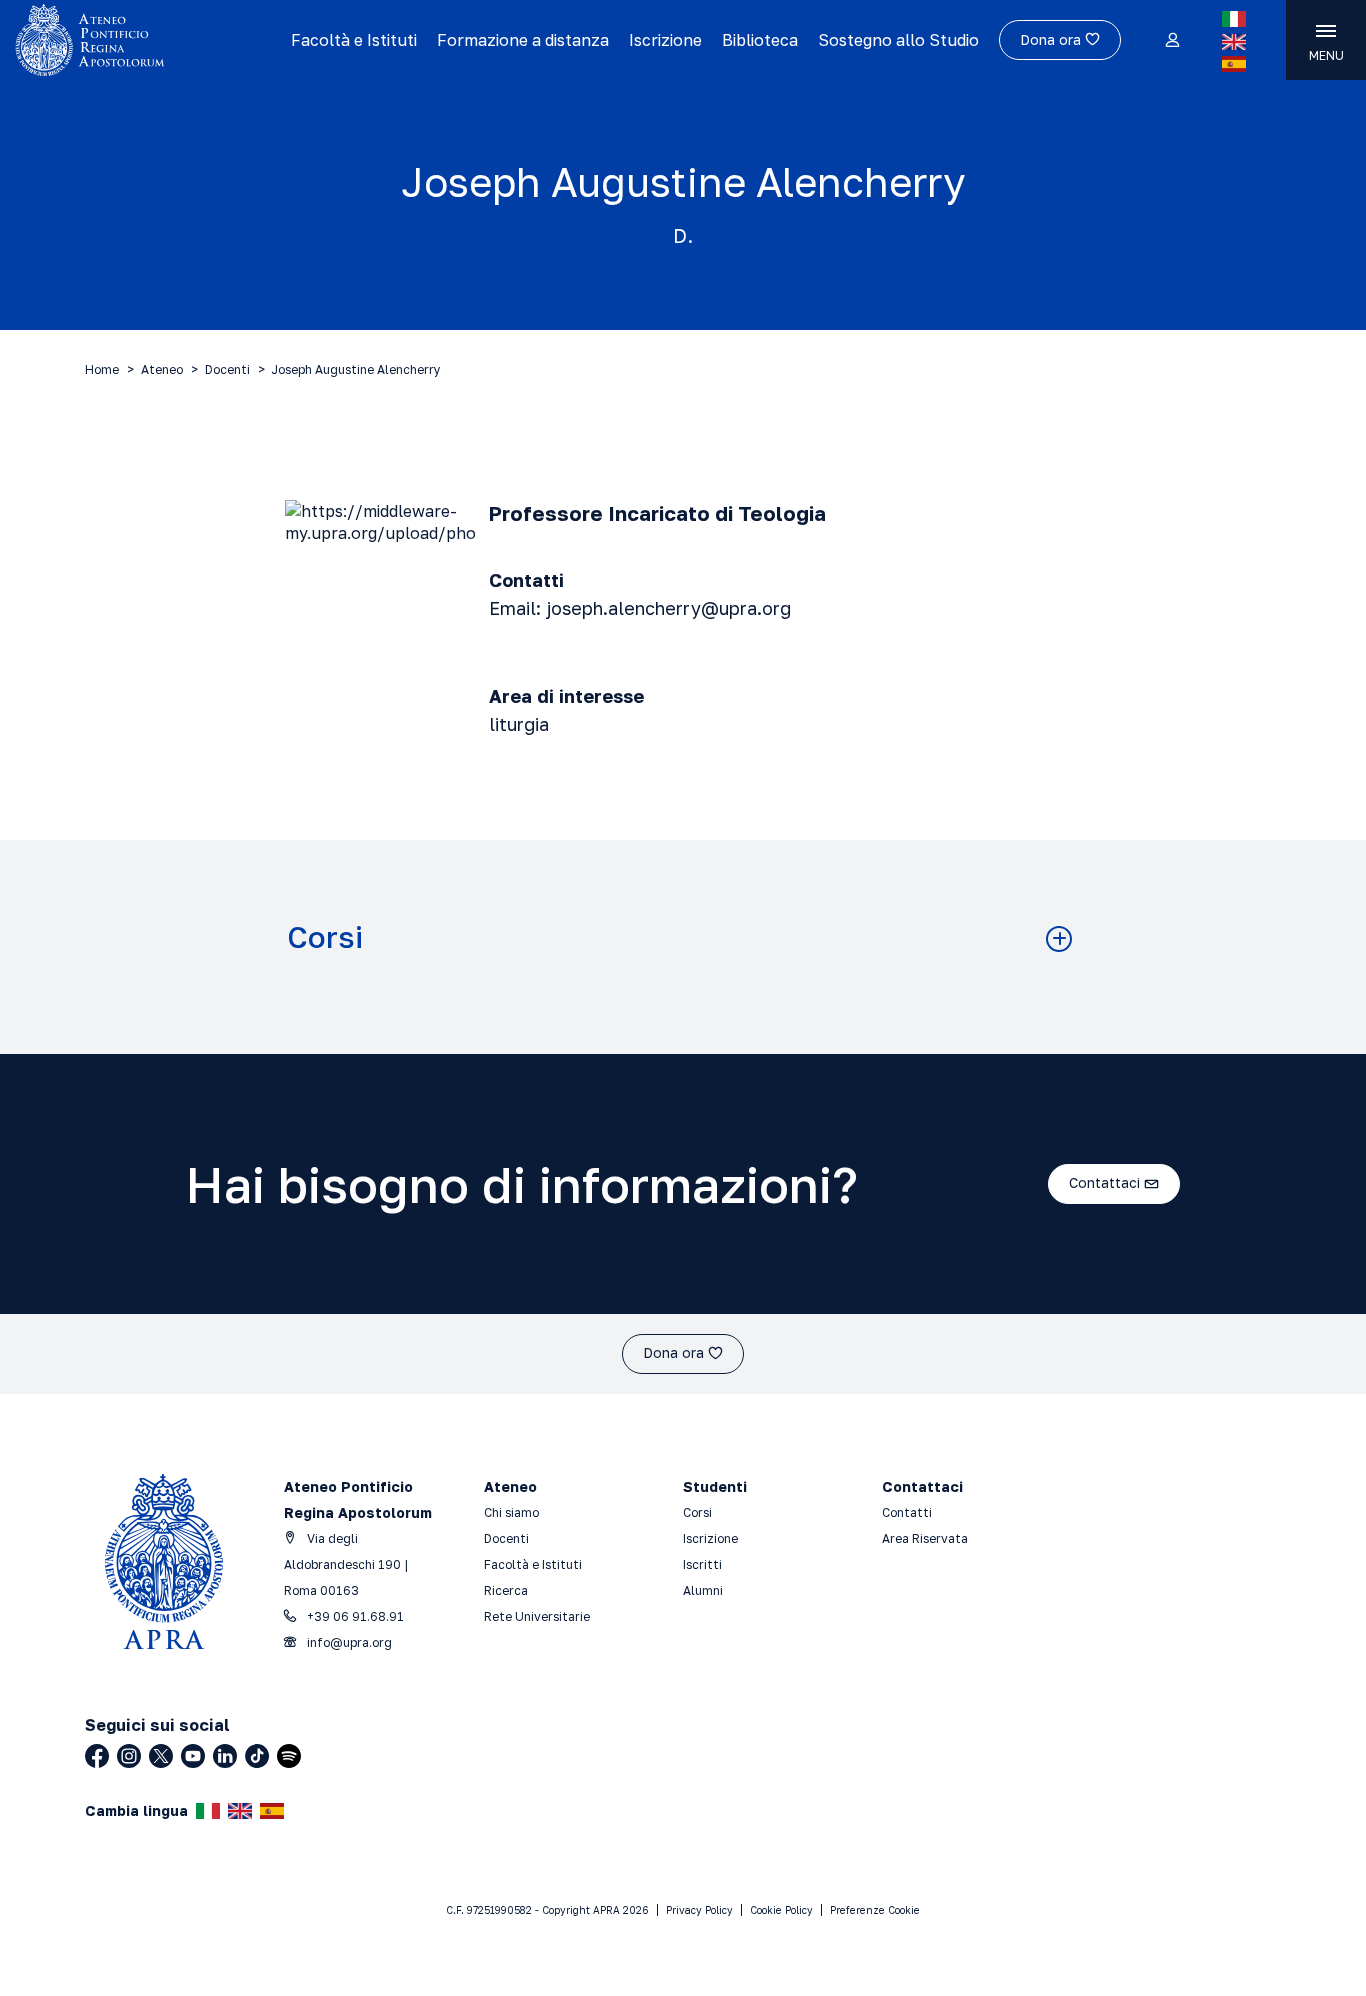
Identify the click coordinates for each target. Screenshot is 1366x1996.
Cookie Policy (781, 1910)
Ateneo (162, 369)
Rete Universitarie (537, 1616)
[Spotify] (289, 1756)
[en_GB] (1234, 42)
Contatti (907, 1512)
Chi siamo (511, 1512)
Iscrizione (665, 40)
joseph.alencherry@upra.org (668, 608)
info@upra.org (348, 1642)
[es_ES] (1234, 64)
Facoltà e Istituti (354, 40)
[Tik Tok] (257, 1756)
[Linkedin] (225, 1756)
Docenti (227, 369)
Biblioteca (760, 40)
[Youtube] (193, 1756)
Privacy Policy (699, 1910)
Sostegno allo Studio (898, 40)
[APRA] (145, 40)
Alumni (703, 1590)
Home (102, 369)
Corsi (325, 937)
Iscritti (702, 1564)
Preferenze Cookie (875, 1910)
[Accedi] (1171, 41)
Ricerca (506, 1590)
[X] (161, 1756)
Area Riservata (925, 1538)
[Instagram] (129, 1756)
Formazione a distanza (523, 40)
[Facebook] (97, 1756)
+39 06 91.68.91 (354, 1616)
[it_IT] (1234, 19)
